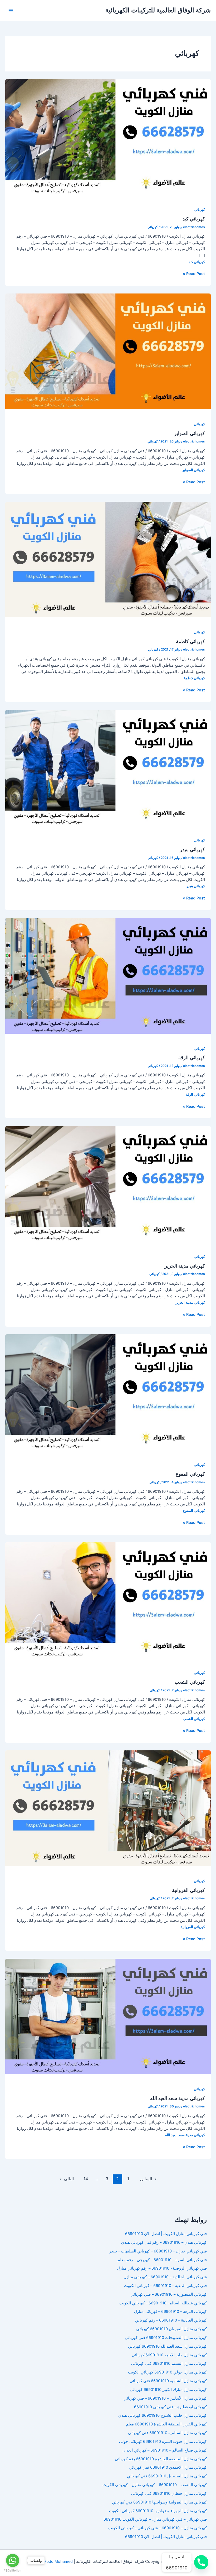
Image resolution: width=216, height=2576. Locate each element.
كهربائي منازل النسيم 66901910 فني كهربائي (169, 2363)
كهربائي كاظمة (190, 641)
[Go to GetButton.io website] (13, 2571)
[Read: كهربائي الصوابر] (108, 351)
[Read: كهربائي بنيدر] (108, 767)
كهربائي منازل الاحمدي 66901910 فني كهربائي (168, 2467)
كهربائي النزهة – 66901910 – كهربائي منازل (170, 2312)
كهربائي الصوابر (190, 433)
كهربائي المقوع (190, 1474)
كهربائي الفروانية (188, 1890)
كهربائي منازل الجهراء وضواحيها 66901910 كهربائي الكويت (158, 2511)
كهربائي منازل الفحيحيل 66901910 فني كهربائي (167, 2476)
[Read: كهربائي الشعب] (108, 1600)
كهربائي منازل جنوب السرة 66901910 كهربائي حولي (163, 2442)
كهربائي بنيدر (192, 849)
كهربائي (199, 210)
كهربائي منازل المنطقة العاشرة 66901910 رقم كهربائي (161, 2459)
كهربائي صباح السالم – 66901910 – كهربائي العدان (165, 2450)
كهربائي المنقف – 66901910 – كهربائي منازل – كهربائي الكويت (154, 2485)
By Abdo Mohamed (55, 2561)
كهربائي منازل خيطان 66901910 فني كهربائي (169, 2493)
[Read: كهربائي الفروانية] (108, 1808)
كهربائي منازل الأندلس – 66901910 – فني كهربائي (165, 2398)
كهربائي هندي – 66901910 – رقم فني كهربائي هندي (164, 2242)
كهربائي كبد (194, 219)
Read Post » (194, 274)
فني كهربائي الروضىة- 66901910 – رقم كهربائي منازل (162, 2268)
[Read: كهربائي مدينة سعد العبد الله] (108, 2016)
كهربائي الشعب (190, 1682)
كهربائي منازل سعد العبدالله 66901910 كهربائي (167, 2346)
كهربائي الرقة (192, 1057)
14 (86, 2179)
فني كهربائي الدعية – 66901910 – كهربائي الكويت (165, 2286)
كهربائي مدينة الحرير (185, 1266)
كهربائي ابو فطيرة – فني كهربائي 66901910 (170, 2407)
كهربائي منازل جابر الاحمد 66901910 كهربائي (169, 2355)
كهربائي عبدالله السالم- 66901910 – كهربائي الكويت (163, 2303)
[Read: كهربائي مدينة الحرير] (108, 1184)
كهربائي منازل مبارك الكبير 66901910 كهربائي (168, 2390)
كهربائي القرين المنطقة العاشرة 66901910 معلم (166, 2424)
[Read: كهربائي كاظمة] (108, 559)
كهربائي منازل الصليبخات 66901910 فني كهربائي (166, 2338)
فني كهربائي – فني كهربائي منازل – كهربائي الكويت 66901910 (155, 2519)
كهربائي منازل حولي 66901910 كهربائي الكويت (167, 2372)
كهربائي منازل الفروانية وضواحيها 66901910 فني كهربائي (159, 2502)
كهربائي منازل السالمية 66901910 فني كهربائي (167, 2433)
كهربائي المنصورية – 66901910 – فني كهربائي (169, 2294)
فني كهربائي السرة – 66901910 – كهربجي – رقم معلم (162, 2260)
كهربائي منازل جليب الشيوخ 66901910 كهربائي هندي (163, 2415)
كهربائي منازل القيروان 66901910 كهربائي (171, 2329)
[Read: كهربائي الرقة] (108, 975)
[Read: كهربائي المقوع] (108, 1392)
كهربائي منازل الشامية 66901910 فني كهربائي (168, 2381)
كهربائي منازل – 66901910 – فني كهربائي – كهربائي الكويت (158, 2528)
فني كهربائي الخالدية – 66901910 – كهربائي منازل (165, 2277)
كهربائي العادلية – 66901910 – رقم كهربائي (171, 2320)
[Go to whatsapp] (13, 2560)
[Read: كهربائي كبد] (108, 137)
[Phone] (201, 2562)
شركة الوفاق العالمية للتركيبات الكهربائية (158, 10)
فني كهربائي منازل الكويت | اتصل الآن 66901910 (166, 2234)
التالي (66, 2179)
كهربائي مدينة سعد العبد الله (178, 2098)
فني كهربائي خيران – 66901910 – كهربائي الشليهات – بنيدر (158, 2251)
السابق (149, 2179)
